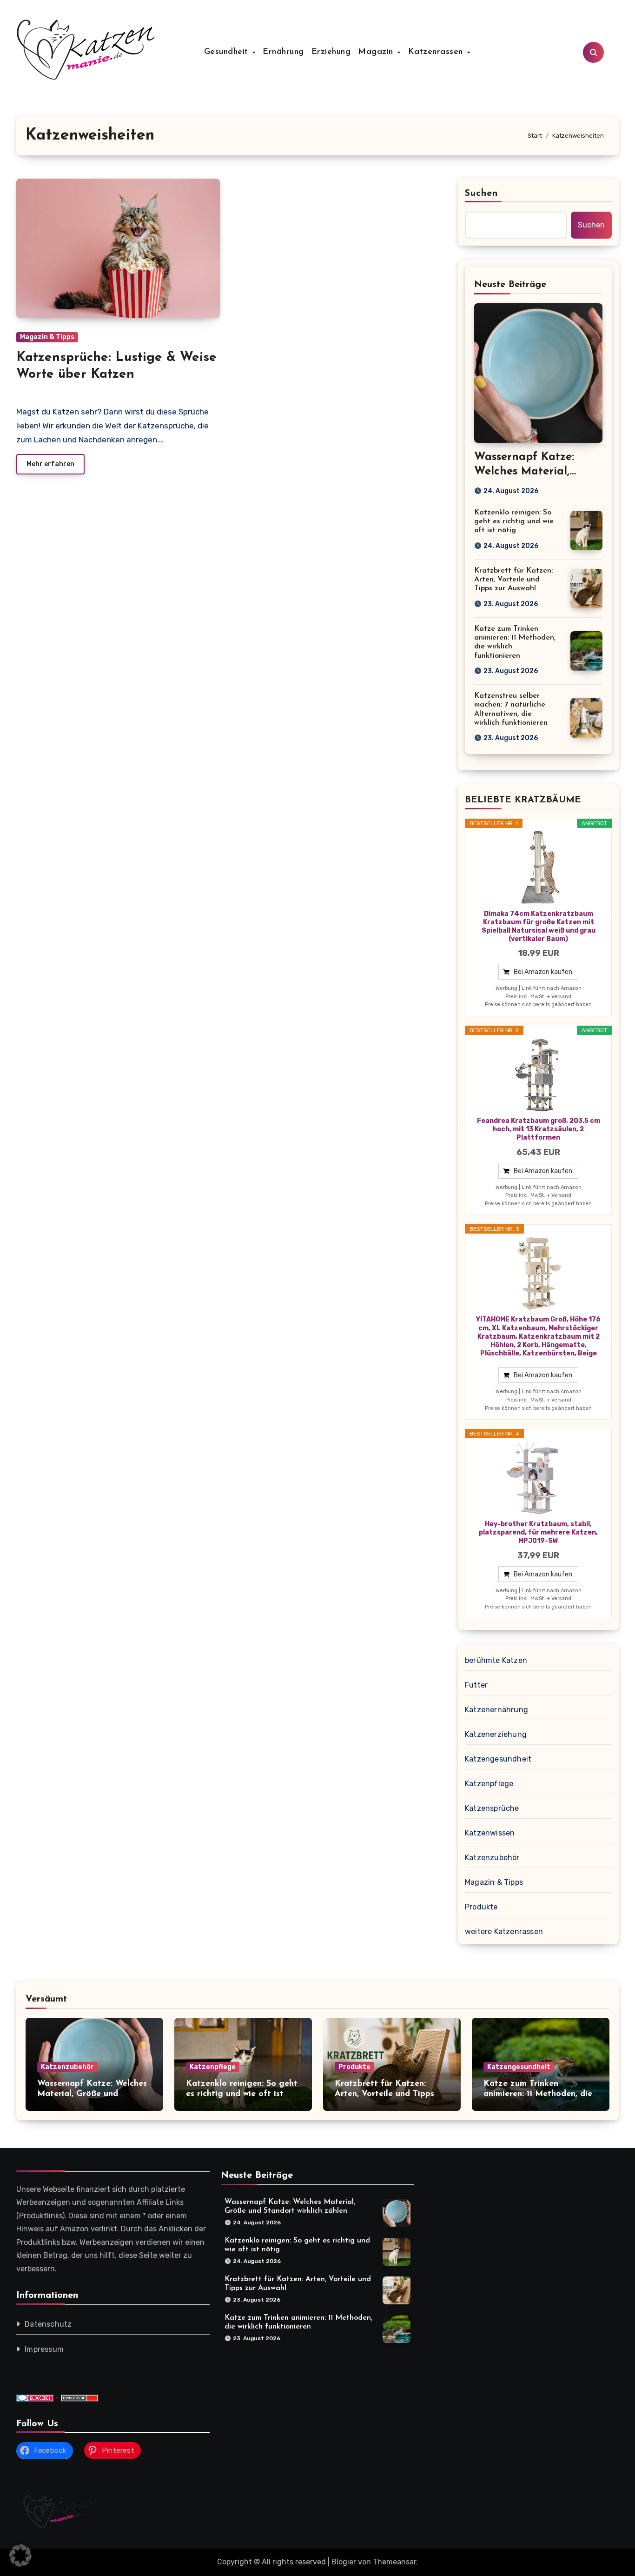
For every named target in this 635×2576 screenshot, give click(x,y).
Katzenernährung (496, 1710)
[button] (20, 2556)
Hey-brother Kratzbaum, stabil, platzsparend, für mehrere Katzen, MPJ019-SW (538, 1532)
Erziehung (331, 52)
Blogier (344, 2562)
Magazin (377, 52)
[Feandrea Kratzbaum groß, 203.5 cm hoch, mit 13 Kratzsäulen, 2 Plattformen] (538, 1075)
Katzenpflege (489, 1784)
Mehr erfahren (50, 464)
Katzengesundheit (498, 1759)
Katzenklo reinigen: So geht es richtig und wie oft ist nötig (514, 521)
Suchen (482, 194)
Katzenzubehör (492, 1858)
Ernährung (283, 52)
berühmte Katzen (496, 1660)
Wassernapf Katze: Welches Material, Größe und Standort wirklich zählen (92, 2094)
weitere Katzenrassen (504, 1932)
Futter (476, 1685)
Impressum (44, 2350)
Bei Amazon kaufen (543, 972)
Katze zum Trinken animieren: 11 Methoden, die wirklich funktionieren (538, 2094)
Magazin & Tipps (47, 337)
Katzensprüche (492, 1808)
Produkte (481, 1907)
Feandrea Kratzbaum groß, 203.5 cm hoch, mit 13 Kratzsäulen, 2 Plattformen (539, 1129)
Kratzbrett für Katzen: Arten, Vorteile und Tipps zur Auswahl (513, 580)
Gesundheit (228, 52)
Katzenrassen (437, 52)
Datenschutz (48, 2325)
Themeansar (394, 2562)
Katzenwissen (490, 1833)
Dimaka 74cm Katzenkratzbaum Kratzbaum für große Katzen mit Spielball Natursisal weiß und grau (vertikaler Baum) (539, 927)
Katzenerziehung (496, 1734)
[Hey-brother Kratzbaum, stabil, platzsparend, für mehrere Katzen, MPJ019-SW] (538, 1478)
